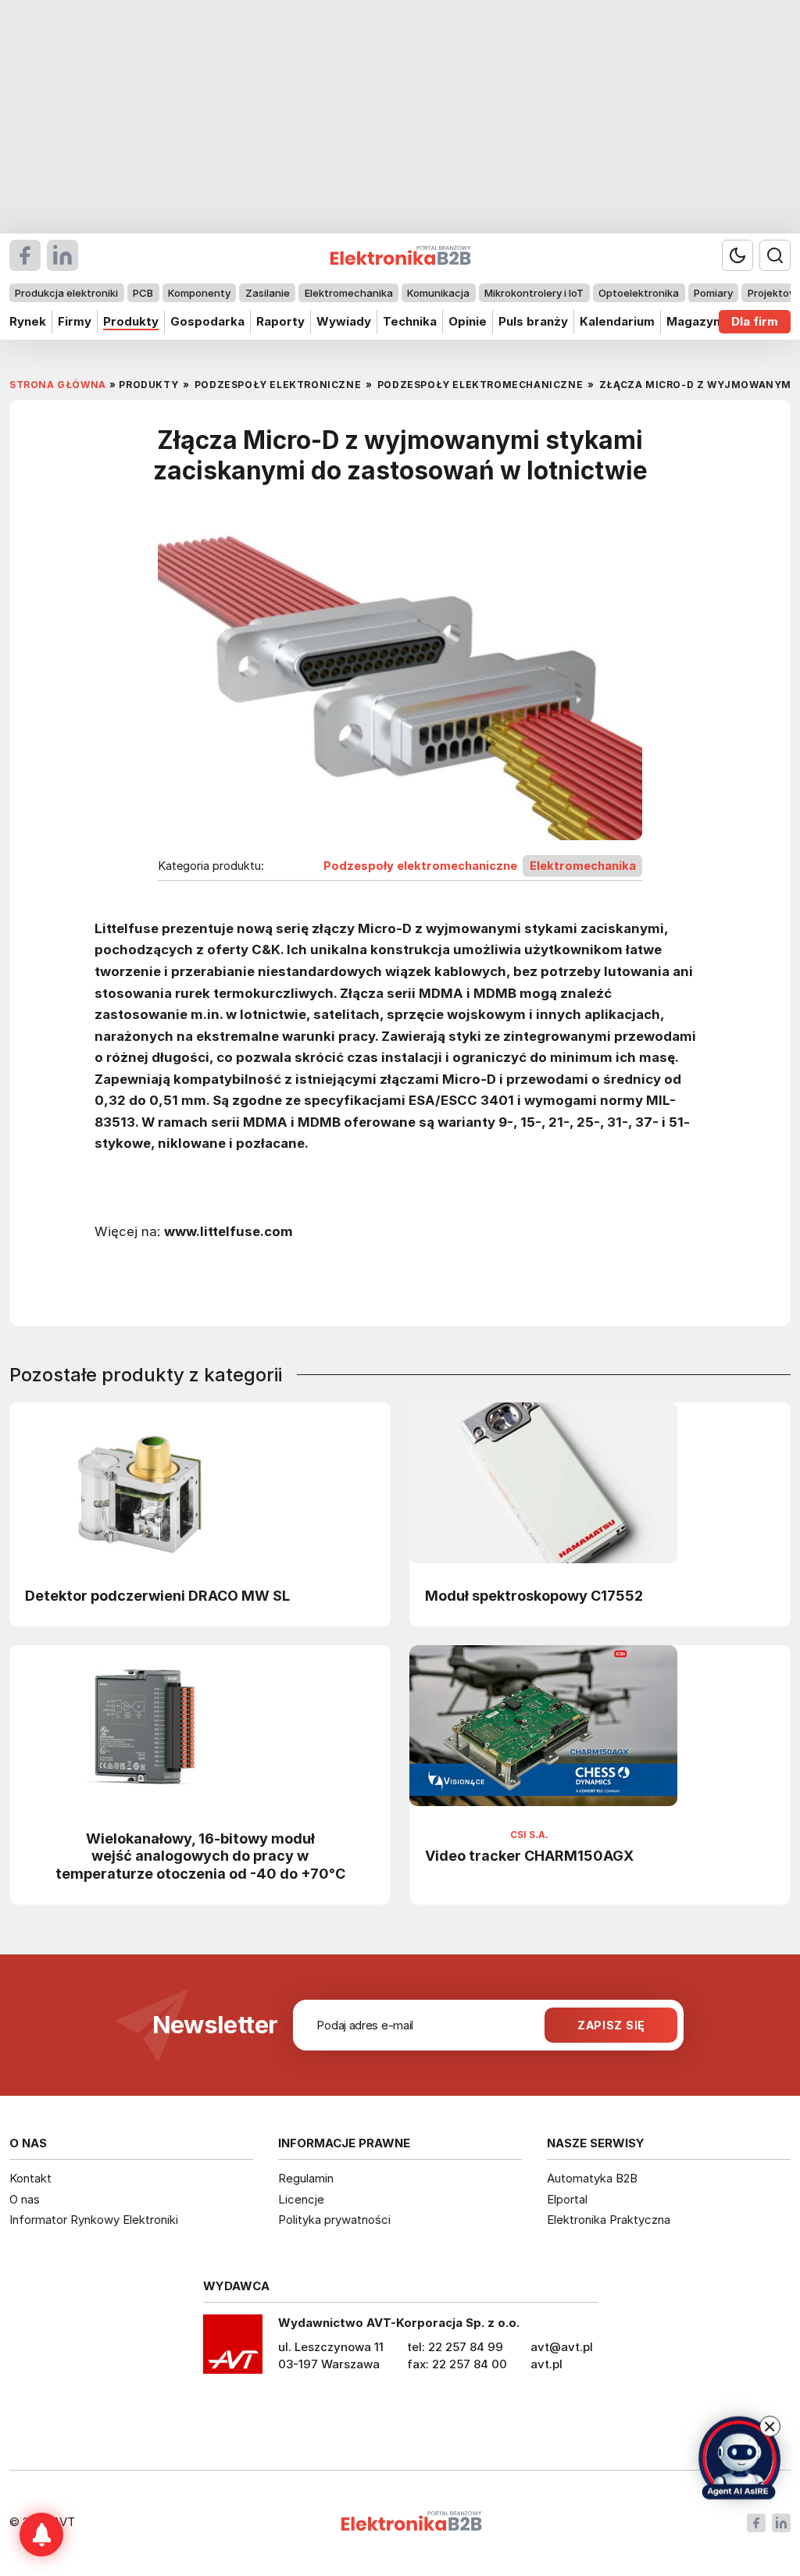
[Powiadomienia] (41, 2535)
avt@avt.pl (562, 2347)
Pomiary (713, 293)
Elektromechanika (349, 293)
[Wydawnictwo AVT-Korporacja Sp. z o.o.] (233, 2350)
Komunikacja (438, 293)
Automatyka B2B (592, 2178)
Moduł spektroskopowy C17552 (534, 1595)
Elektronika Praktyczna (609, 2220)
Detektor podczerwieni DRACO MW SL (157, 1595)
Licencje (301, 2199)
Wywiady (344, 321)
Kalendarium (617, 321)
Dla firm (755, 321)
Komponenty (199, 293)
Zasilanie (268, 293)
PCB (143, 293)
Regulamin (306, 2178)
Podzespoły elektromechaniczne (420, 866)
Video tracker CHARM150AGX (529, 1855)
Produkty (131, 321)
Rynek (28, 321)
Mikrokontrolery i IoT (534, 293)
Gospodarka (207, 321)
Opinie (468, 321)
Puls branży (533, 321)
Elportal (567, 2199)
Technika (410, 321)
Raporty (280, 321)
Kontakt (30, 2178)
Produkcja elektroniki (66, 293)
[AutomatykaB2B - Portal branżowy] (411, 2523)
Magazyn (693, 321)
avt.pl (546, 2364)
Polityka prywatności (334, 2220)
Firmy (75, 321)
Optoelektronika (639, 293)
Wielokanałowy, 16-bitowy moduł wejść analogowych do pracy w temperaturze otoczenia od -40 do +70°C (200, 1856)
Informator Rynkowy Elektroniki (94, 2220)
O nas (25, 2199)
